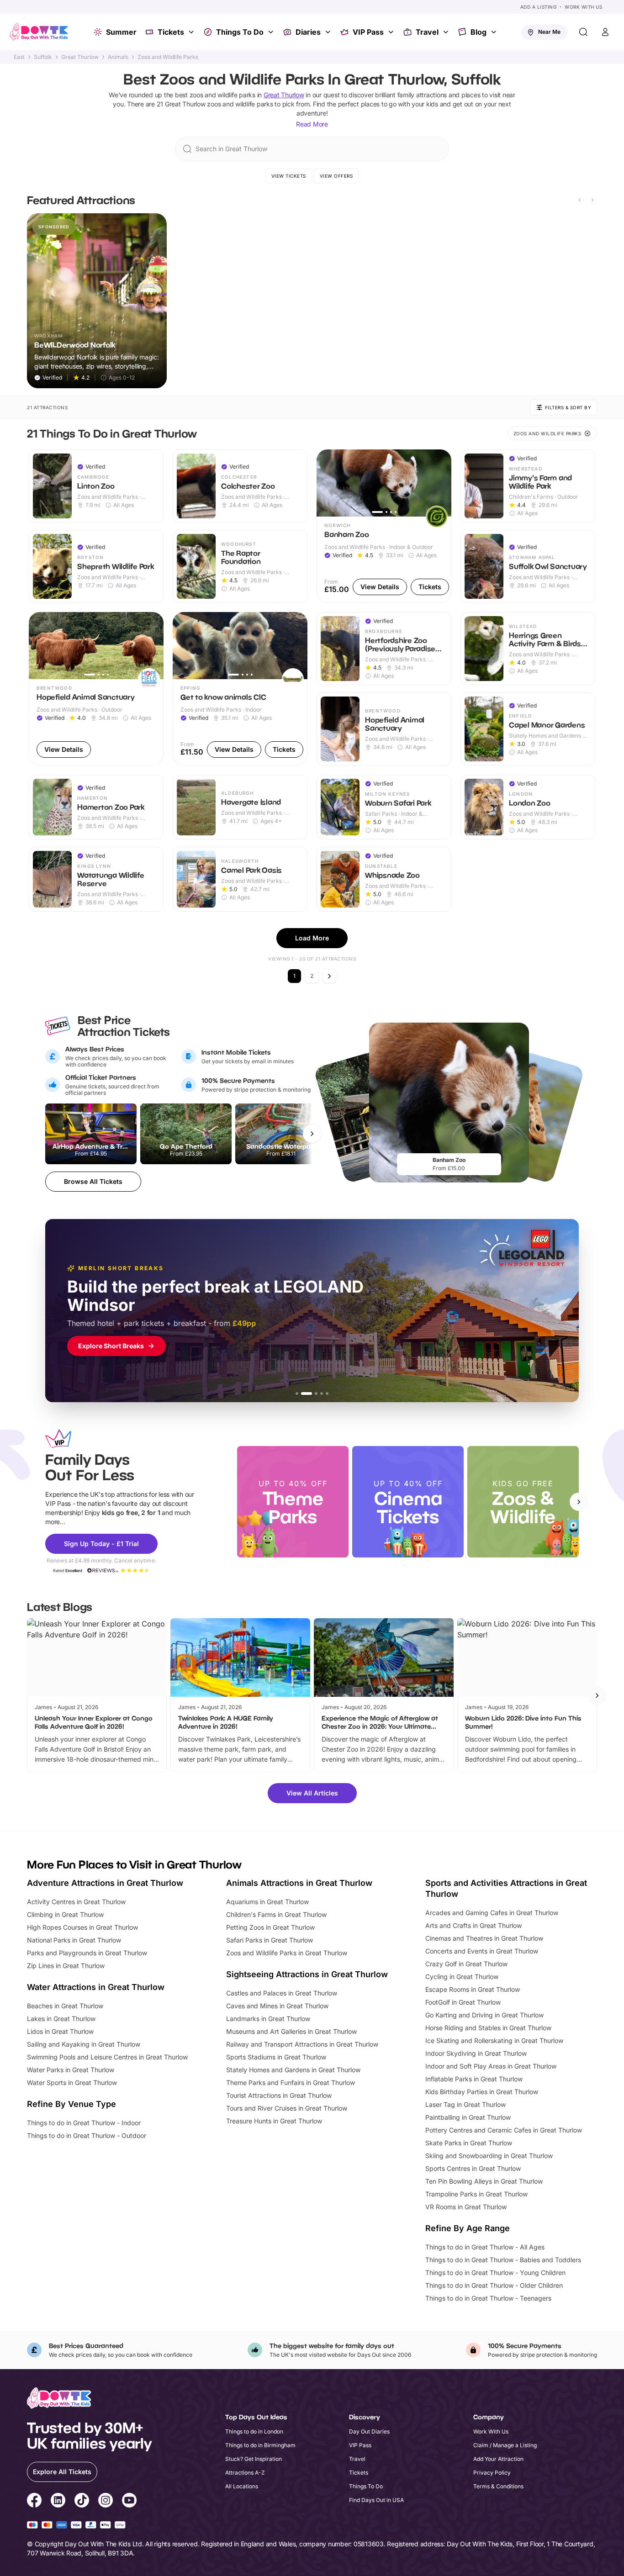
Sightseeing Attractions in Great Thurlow (307, 1974)
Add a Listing (539, 7)
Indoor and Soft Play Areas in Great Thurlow (491, 2066)
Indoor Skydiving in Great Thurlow (476, 2053)
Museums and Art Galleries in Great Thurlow (291, 2031)
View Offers (336, 176)
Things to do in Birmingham (260, 2445)
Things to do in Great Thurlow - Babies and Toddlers (503, 2260)
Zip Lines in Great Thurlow (66, 1966)
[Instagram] (106, 2502)
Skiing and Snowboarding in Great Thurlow (489, 2156)
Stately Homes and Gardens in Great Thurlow (293, 2070)
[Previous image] (328, 483)
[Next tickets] (312, 1134)
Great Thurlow (80, 57)
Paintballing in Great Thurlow (468, 2117)
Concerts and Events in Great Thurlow (482, 1951)
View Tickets (289, 176)
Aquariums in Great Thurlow (267, 1902)
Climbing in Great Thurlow (65, 1914)
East (19, 57)
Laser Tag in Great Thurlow (465, 2104)
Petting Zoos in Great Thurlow (270, 1927)
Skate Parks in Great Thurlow (469, 2143)
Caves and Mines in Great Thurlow (277, 2006)
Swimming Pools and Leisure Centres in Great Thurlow (107, 2057)
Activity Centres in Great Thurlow (76, 1902)
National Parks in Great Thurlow (74, 1940)
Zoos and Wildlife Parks (168, 57)
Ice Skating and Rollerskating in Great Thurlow (494, 2040)
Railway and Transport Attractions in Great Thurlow (302, 2044)
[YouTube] (129, 2502)
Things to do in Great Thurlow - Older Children (494, 2285)
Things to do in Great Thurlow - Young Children (495, 2272)
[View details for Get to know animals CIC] (240, 689)
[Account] (605, 32)
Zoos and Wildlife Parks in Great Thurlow (287, 1953)
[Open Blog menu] (495, 32)
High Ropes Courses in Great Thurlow (82, 1927)
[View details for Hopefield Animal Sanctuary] (96, 689)
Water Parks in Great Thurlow (71, 2070)
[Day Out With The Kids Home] (39, 32)
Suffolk (43, 57)
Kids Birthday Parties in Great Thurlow (482, 2092)
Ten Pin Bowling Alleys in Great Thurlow (484, 2181)
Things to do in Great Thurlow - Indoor (84, 2123)
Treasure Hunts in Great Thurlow (274, 2121)
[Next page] (329, 976)
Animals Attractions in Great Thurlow (299, 1883)
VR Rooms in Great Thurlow (466, 2207)
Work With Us (583, 7)
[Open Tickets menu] (192, 32)
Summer (121, 32)
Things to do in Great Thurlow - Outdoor (87, 2135)
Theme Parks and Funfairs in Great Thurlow (291, 2082)
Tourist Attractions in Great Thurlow (279, 2095)
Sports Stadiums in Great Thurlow (276, 2057)
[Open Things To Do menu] (272, 32)
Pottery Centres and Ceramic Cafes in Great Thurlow (504, 2130)
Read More (312, 124)
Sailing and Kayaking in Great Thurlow (84, 2044)
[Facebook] (34, 2502)
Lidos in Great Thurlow (60, 2031)
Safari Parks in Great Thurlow (270, 1940)
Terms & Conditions (498, 2486)
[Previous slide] (580, 200)
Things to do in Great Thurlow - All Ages (485, 2247)
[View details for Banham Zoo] (384, 526)
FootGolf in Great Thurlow (463, 2002)
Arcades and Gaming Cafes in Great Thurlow (492, 1913)
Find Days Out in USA (376, 2500)
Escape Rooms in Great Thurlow (473, 1989)
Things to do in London (254, 2431)
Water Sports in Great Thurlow (72, 2082)
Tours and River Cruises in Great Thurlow (287, 2108)
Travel (427, 32)
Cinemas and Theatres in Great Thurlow (484, 1938)
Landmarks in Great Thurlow (268, 2019)
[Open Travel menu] (447, 32)
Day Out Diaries (369, 2431)
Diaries (308, 32)
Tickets (171, 32)
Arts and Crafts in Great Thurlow (473, 1925)
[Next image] (440, 483)
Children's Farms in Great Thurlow (276, 1914)
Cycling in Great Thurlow (462, 1977)
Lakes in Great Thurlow (61, 2019)
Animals (118, 57)
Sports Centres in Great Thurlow (473, 2168)
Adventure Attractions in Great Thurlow (105, 1883)
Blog (479, 32)
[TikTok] (82, 2502)
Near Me (549, 32)
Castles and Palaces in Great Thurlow (282, 1993)
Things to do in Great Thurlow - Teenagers (488, 2298)
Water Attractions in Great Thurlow (96, 1987)
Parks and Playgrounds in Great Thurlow (87, 1953)
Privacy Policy (492, 2473)
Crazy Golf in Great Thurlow (466, 1964)
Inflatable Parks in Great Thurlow (474, 2079)
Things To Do (240, 32)
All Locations (242, 2486)
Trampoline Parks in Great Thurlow (476, 2194)
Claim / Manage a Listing (505, 2445)
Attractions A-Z (245, 2473)
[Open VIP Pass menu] (392, 32)
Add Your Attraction (498, 2459)
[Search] (583, 32)
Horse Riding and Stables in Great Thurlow (488, 2028)
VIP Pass (368, 32)
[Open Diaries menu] (329, 32)
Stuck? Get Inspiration (254, 2459)
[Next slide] (592, 200)
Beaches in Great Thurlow (65, 2006)
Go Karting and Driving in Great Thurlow (484, 2015)
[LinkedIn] (58, 2502)
